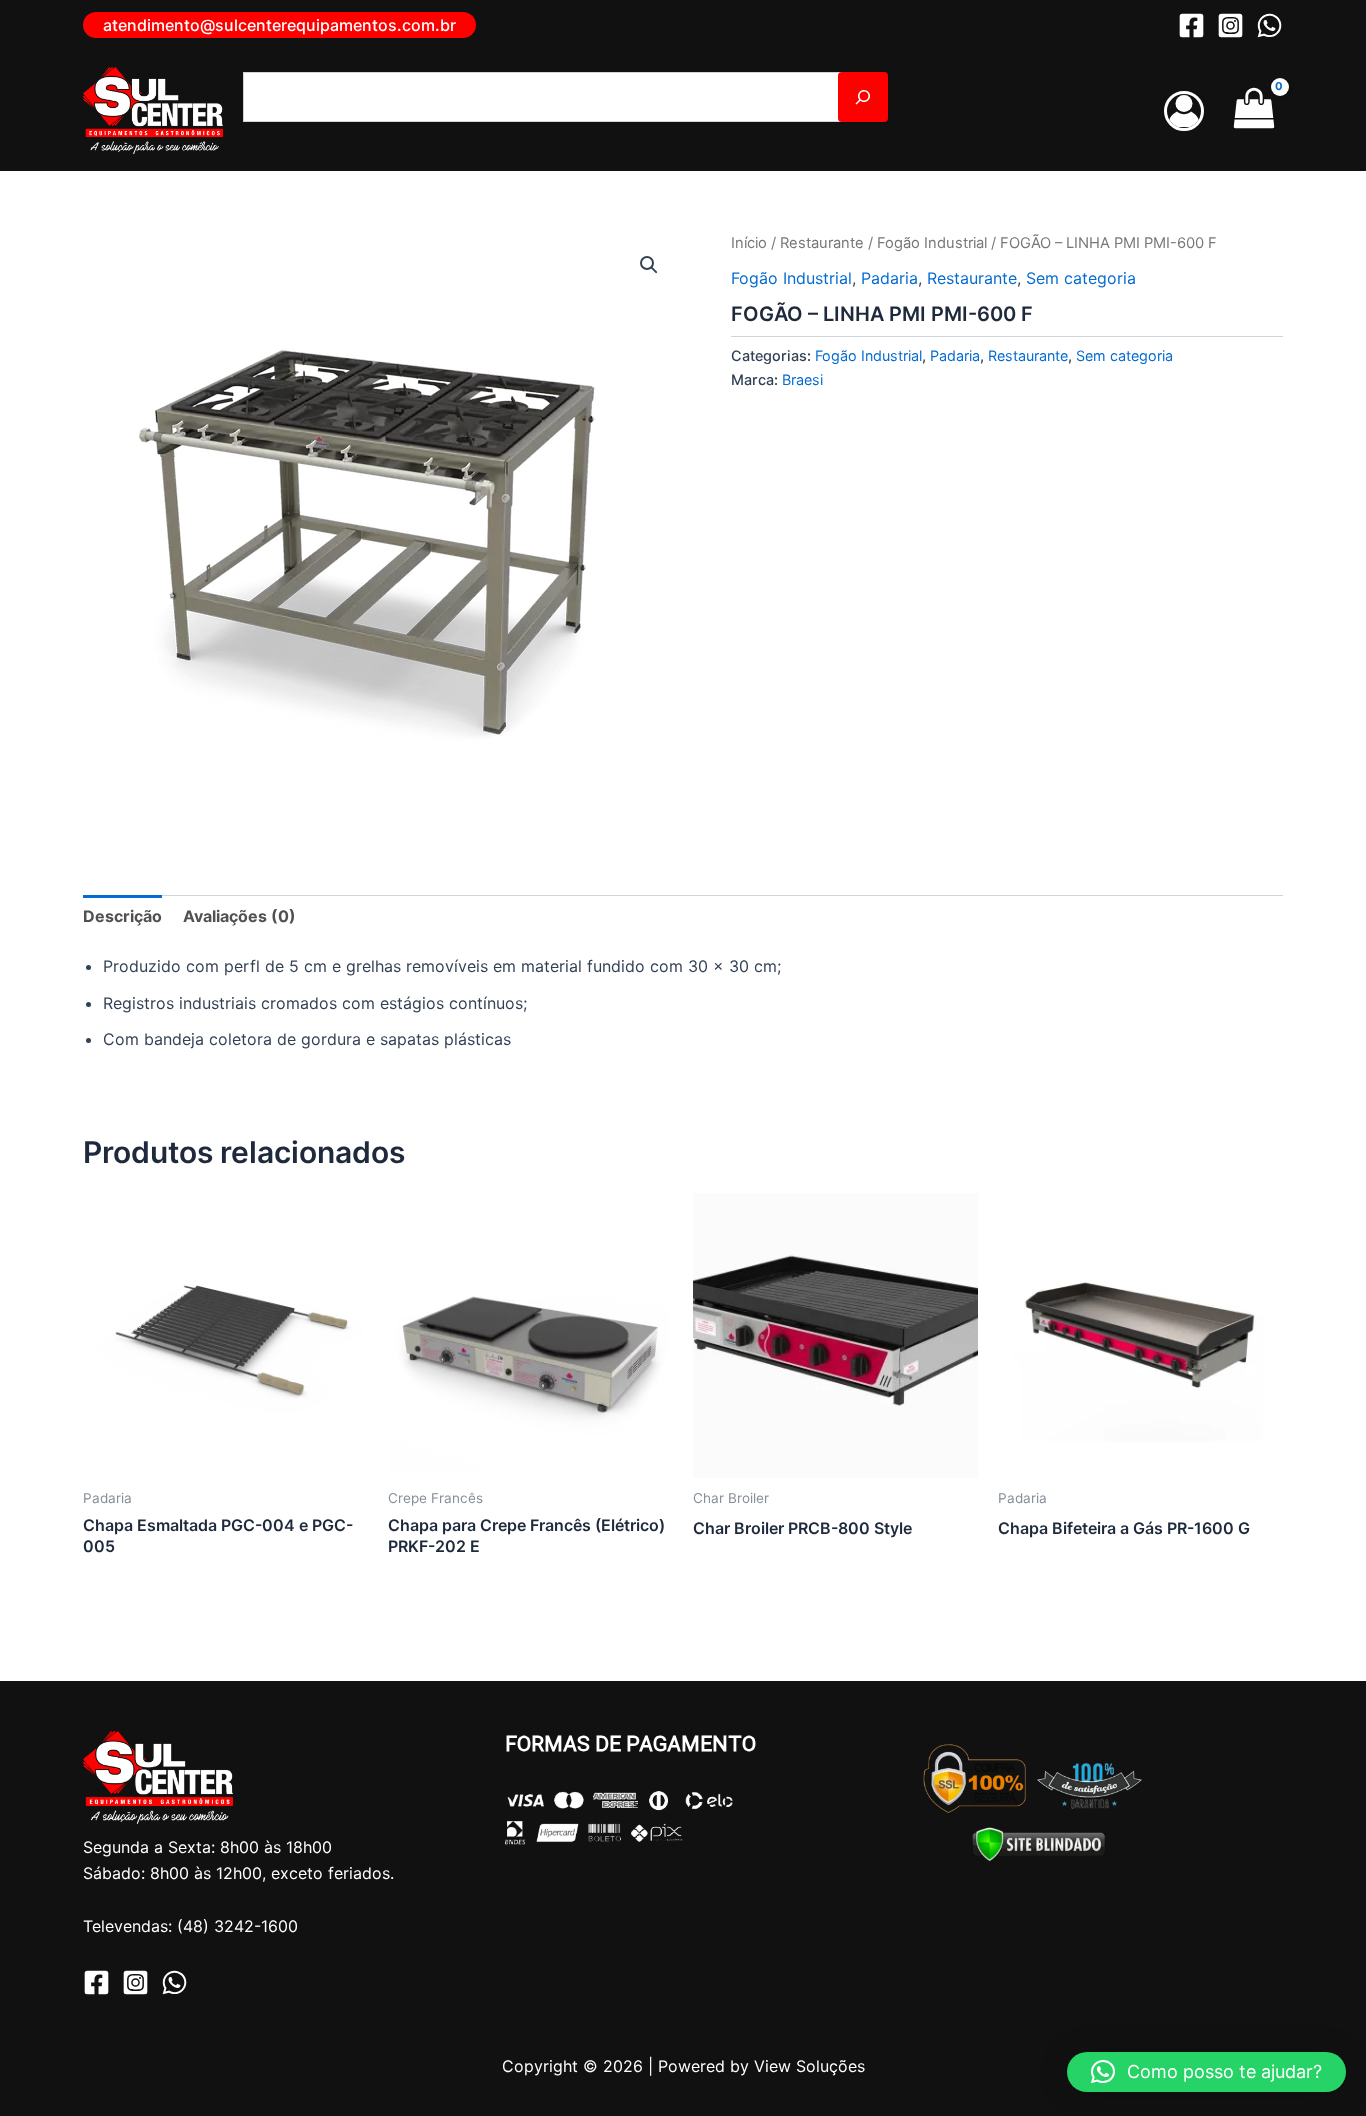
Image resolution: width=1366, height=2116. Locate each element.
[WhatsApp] (1269, 25)
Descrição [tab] (122, 916)
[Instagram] (1230, 25)
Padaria (889, 278)
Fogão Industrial (932, 243)
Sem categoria (1081, 278)
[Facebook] (1191, 25)
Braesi (802, 379)
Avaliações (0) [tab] (239, 916)
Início (749, 243)
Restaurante (822, 243)
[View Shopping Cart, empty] (1253, 110)
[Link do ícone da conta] (1184, 111)
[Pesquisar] (863, 97)
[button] (279, 25)
